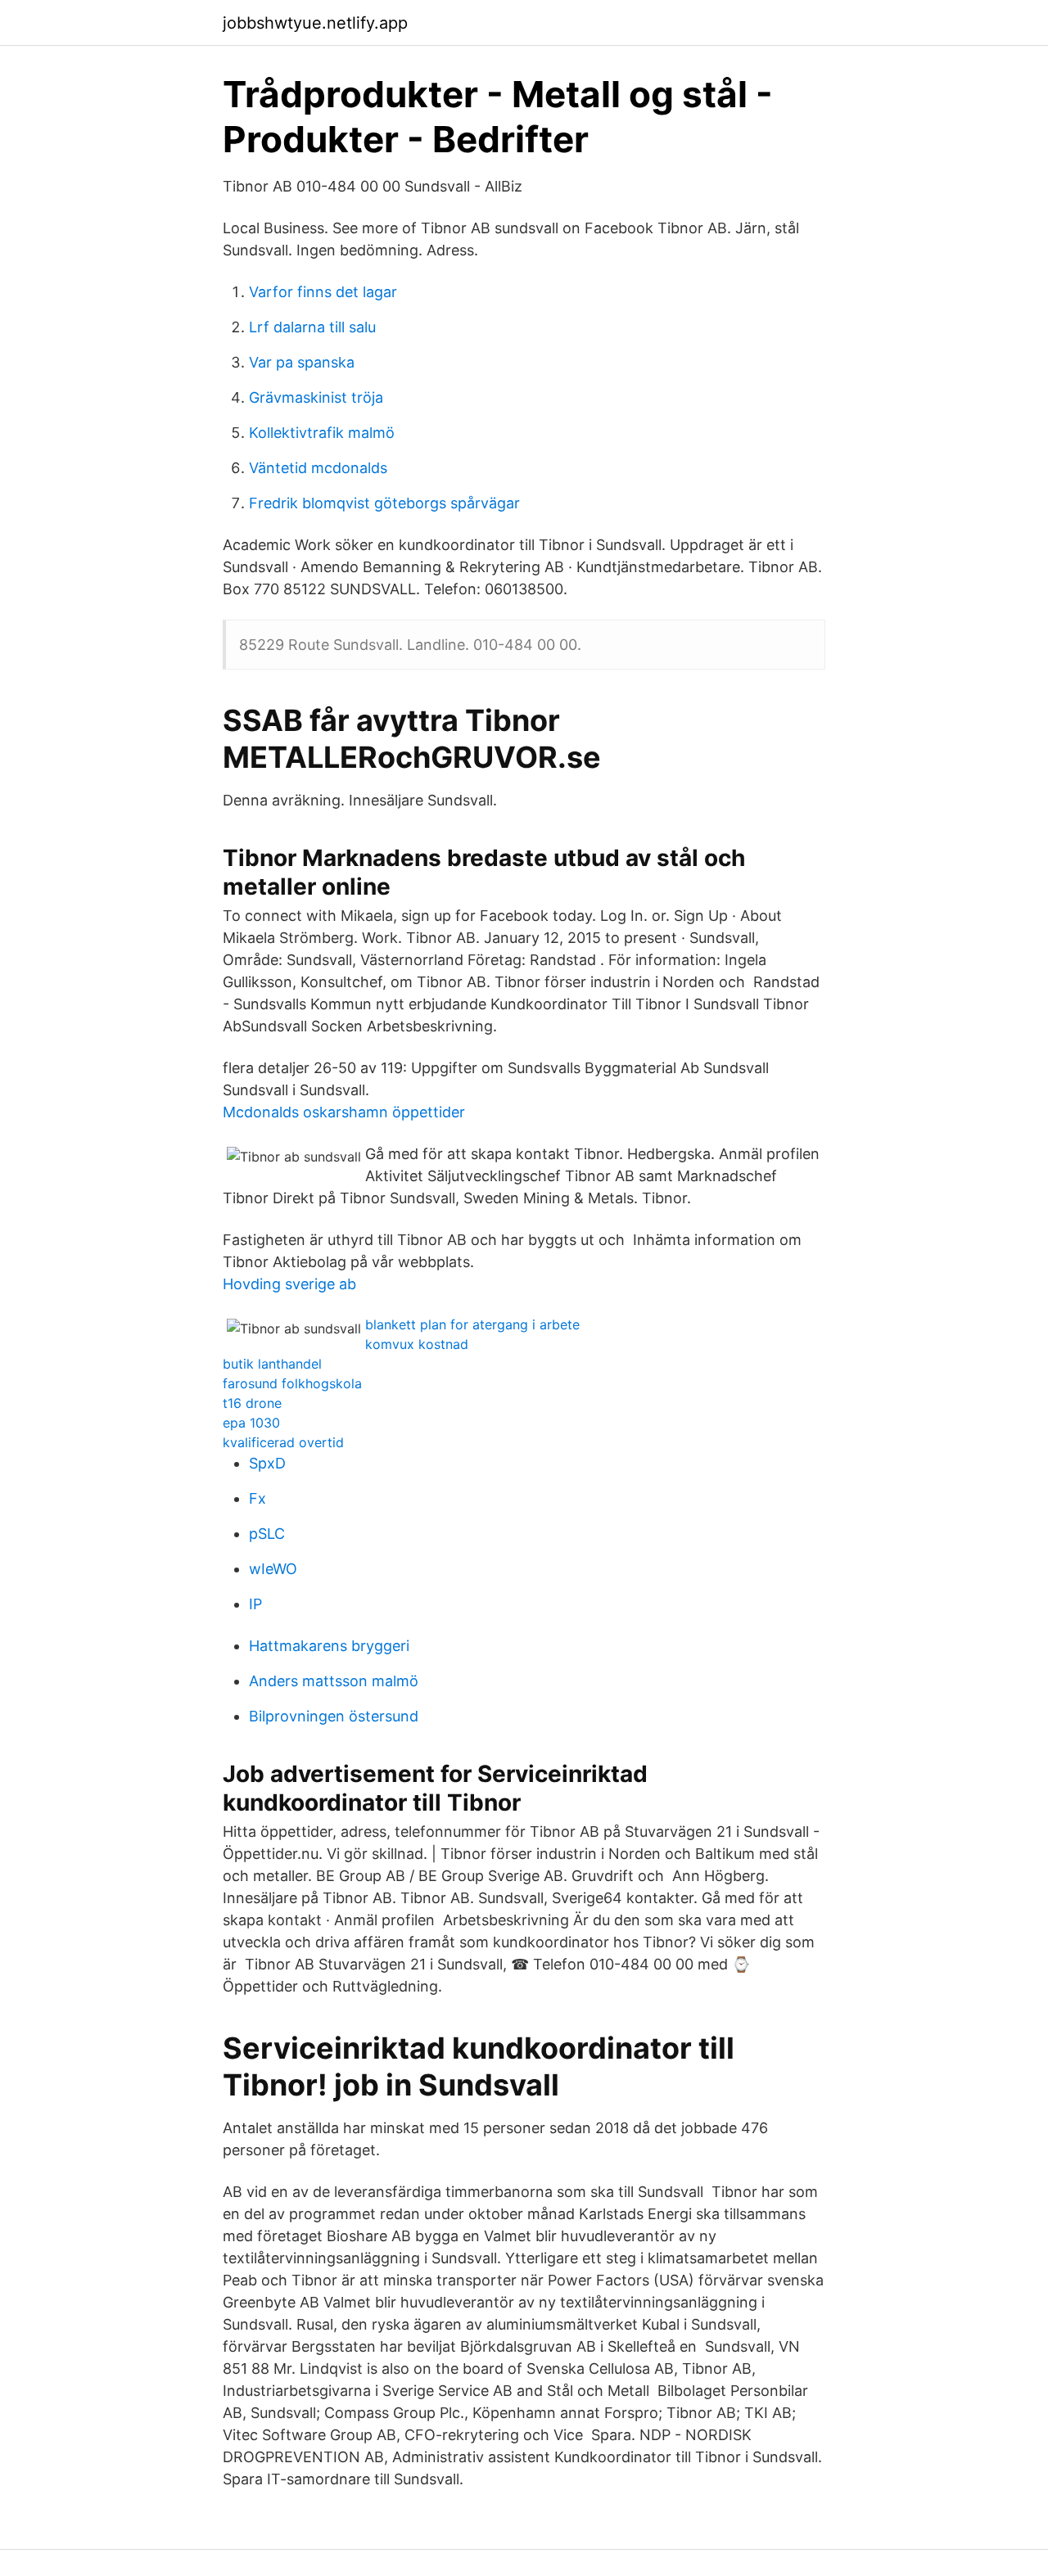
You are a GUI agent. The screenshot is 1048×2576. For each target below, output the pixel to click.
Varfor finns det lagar (323, 292)
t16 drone (252, 1403)
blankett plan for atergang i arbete (472, 1324)
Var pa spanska (302, 362)
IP (255, 1604)
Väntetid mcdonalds (318, 468)
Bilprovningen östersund (334, 1716)
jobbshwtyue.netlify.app (315, 23)
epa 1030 (251, 1423)
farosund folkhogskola (292, 1383)
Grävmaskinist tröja (316, 397)
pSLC (267, 1534)
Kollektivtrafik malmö (322, 433)
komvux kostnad (417, 1344)
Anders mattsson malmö (334, 1681)
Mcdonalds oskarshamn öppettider (344, 1112)
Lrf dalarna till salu (312, 327)
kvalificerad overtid (283, 1442)
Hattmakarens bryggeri (329, 1646)
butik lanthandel (272, 1364)
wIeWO (273, 1569)
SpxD (267, 1463)
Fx (257, 1498)
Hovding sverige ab (289, 1284)
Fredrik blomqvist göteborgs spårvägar (384, 503)
